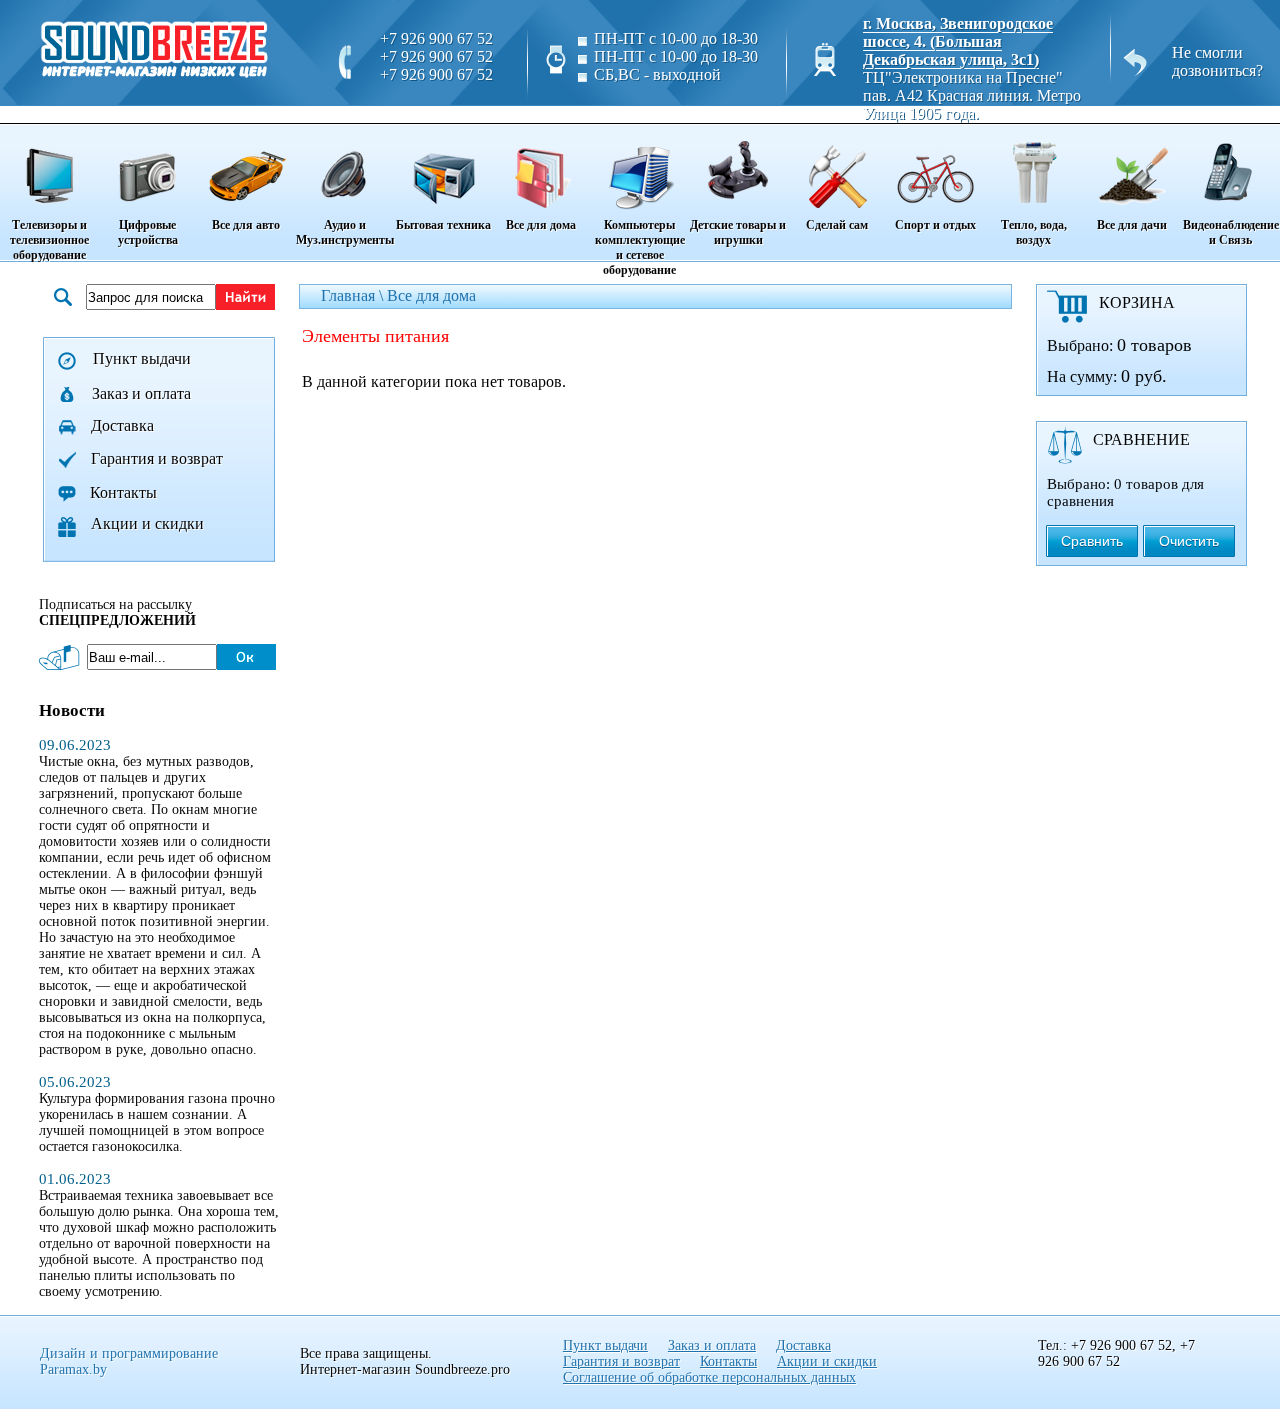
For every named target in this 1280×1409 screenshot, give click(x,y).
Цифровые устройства (148, 232)
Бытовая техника (443, 225)
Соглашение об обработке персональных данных (709, 1377)
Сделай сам (837, 225)
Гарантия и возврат (157, 458)
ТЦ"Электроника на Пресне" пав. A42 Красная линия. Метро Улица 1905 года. (972, 95)
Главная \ (354, 295)
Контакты (123, 492)
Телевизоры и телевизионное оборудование (49, 240)
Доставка (122, 425)
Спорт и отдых (935, 225)
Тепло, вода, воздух (1034, 232)
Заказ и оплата (141, 393)
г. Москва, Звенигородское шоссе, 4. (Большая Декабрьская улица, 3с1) (958, 41)
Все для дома (541, 225)
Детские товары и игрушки (738, 232)
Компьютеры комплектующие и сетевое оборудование (640, 247)
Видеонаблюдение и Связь (1231, 232)
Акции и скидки (147, 523)
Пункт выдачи (142, 358)
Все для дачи (1132, 225)
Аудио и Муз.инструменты (344, 232)
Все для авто (246, 225)
